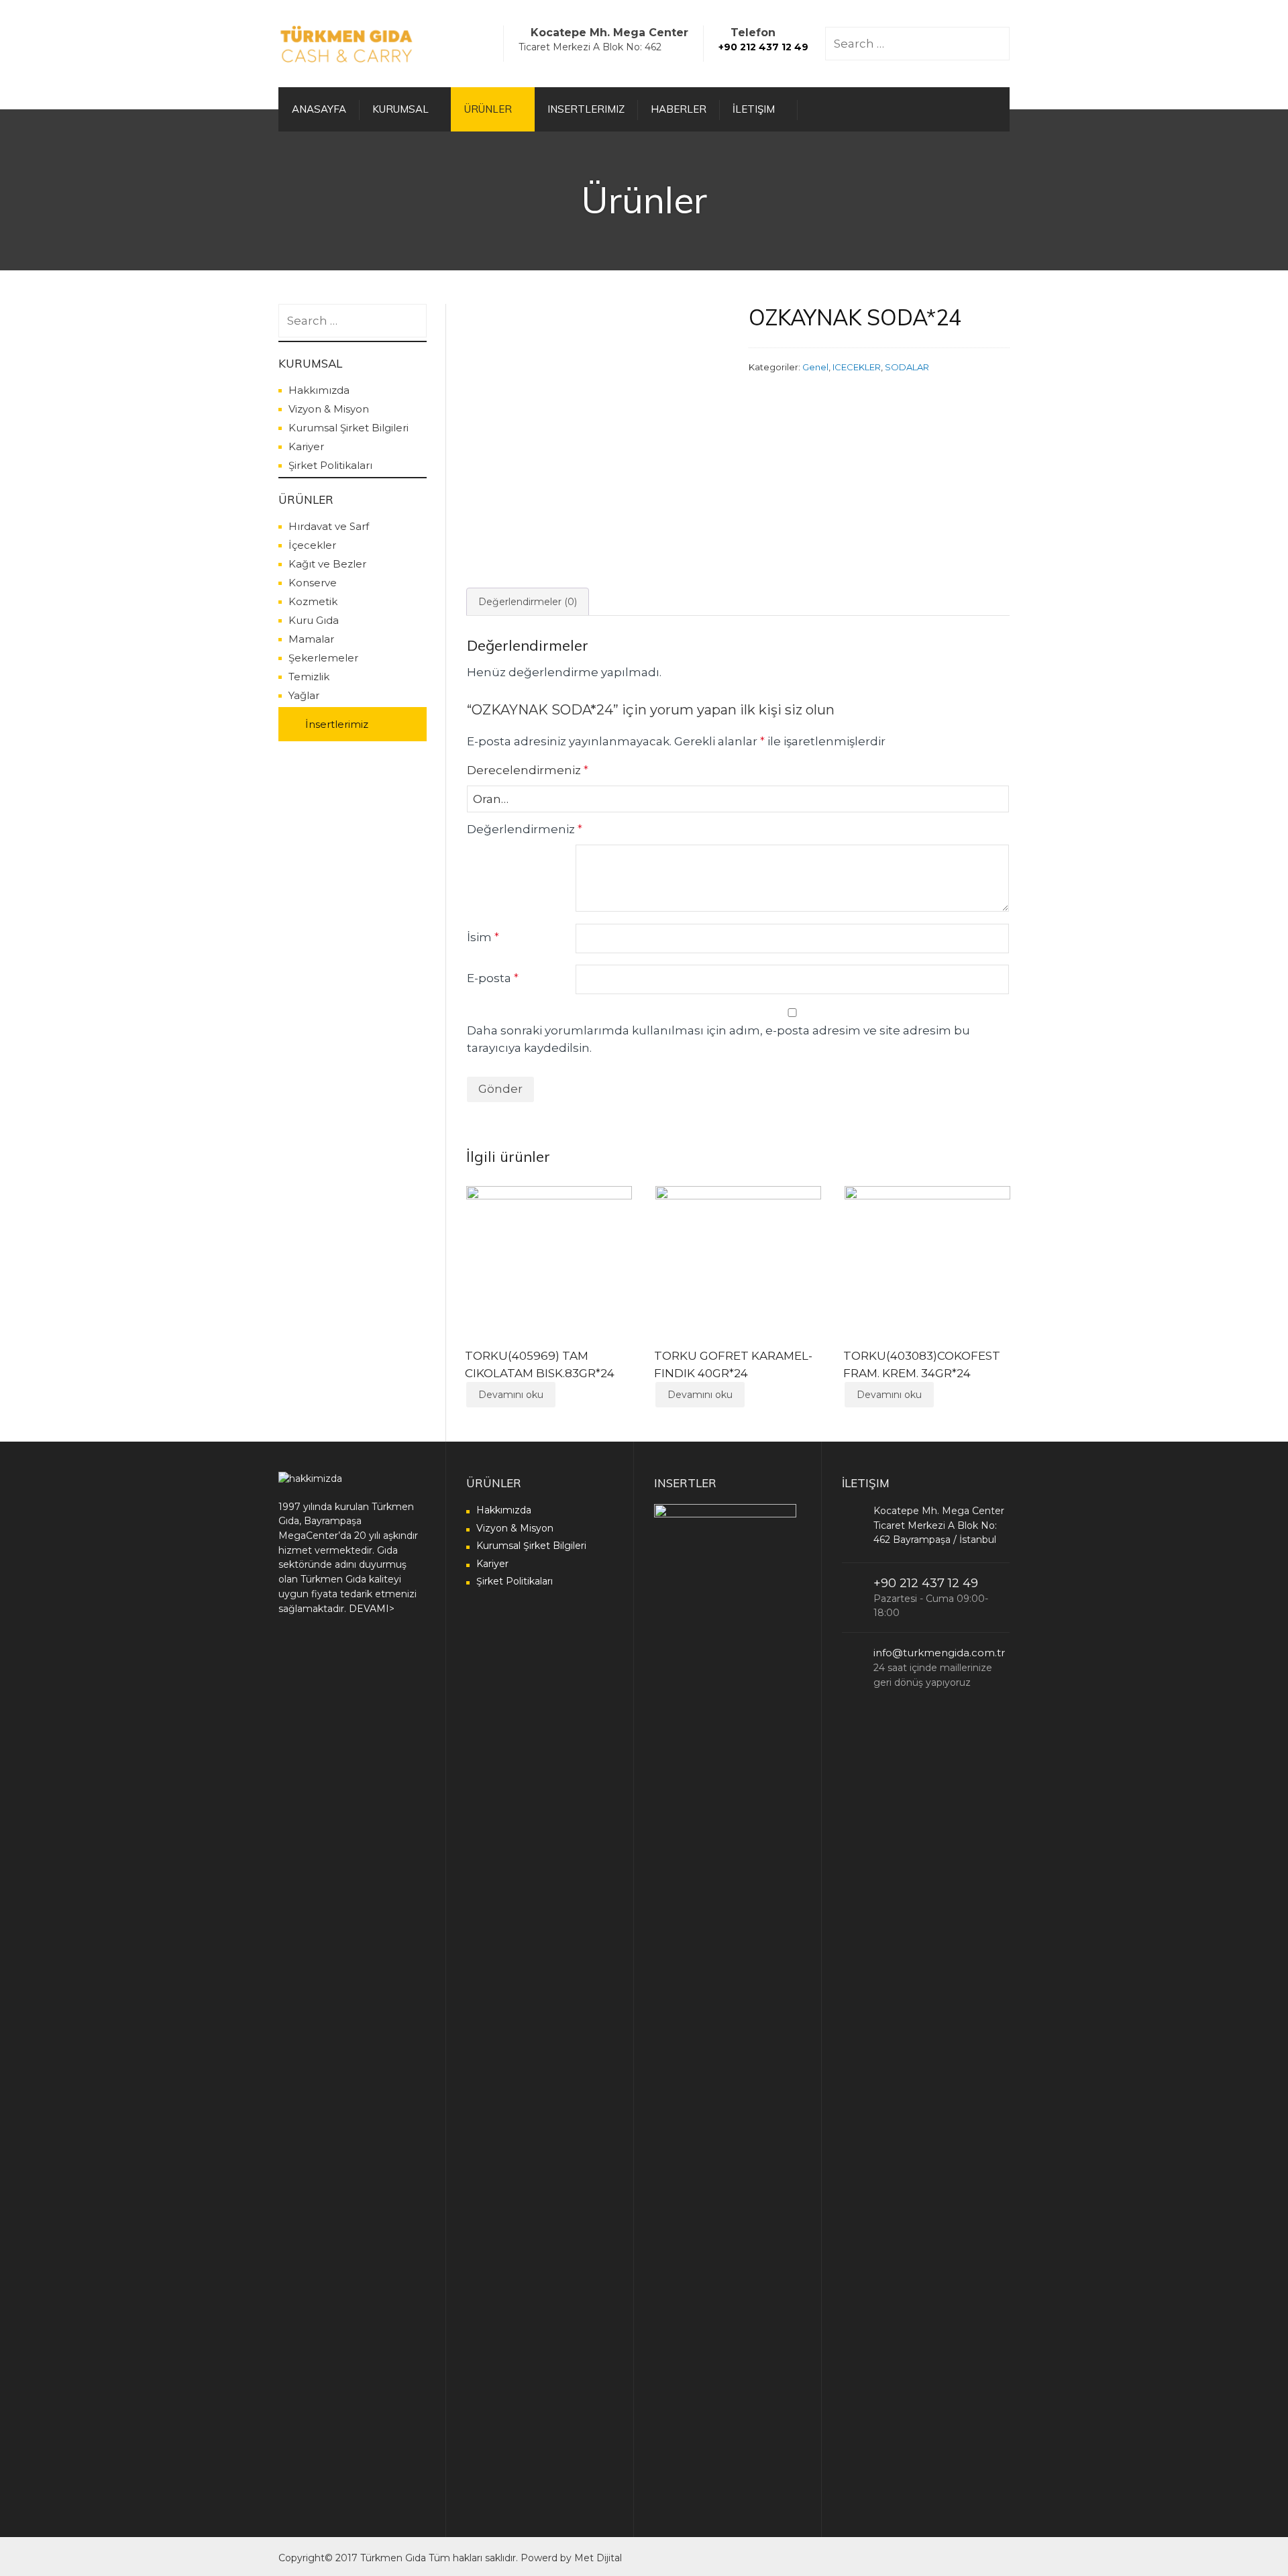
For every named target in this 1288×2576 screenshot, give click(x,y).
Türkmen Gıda (393, 2558)
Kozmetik (313, 601)
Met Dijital (598, 2558)
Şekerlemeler (323, 658)
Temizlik (309, 677)
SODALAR (907, 367)
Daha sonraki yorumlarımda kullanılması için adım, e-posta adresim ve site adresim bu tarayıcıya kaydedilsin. (718, 1039)
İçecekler (312, 545)
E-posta (493, 978)
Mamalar (311, 639)
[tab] (528, 602)
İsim (483, 937)
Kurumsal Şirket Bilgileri (348, 428)
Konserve (313, 583)
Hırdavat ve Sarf (329, 526)
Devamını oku (511, 1395)
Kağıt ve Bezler (327, 564)
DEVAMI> (372, 1609)
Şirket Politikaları (330, 465)
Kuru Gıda (314, 620)
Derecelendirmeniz (528, 770)
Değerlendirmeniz (525, 829)
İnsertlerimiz (337, 724)
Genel (815, 367)
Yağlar (304, 695)
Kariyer (306, 446)
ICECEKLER (857, 367)
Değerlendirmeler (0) (528, 602)
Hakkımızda (319, 390)
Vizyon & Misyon (329, 409)
